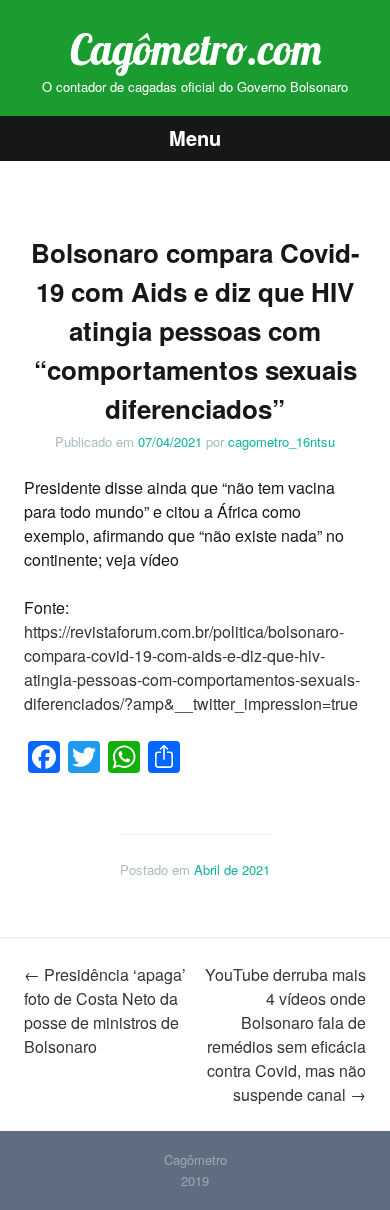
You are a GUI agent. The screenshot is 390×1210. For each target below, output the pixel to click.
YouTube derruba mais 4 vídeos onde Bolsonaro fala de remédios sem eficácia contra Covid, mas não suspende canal (285, 1034)
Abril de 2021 (232, 869)
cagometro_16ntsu (281, 441)
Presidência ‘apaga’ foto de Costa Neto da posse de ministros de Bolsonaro (105, 1010)
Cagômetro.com (195, 49)
